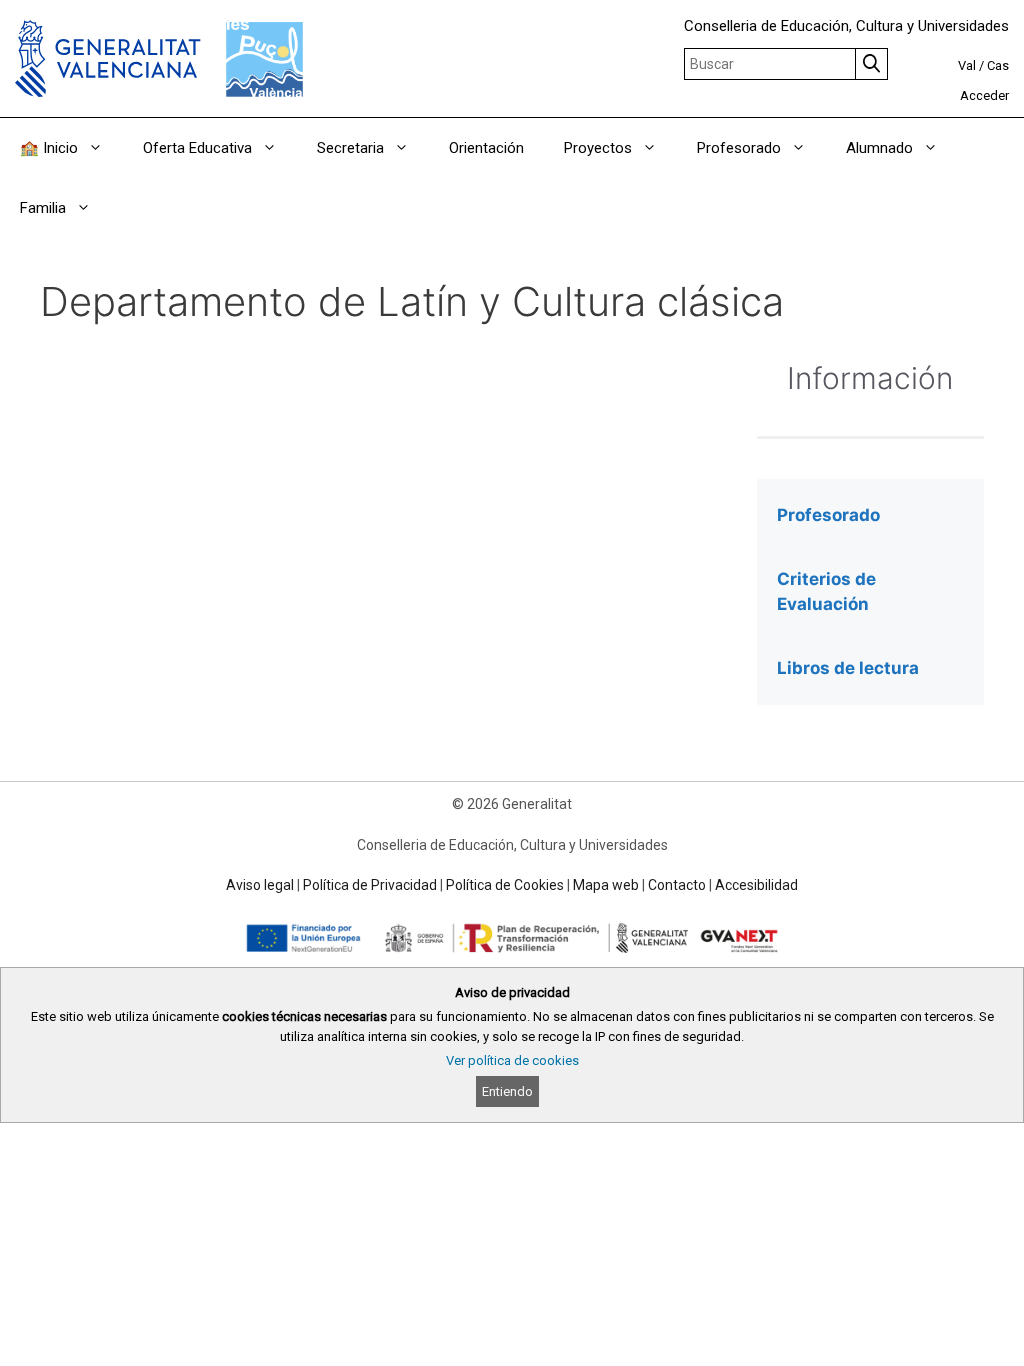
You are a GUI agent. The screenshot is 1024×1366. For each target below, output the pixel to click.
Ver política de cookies (512, 1060)
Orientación (486, 148)
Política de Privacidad (370, 885)
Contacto (677, 885)
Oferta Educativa (197, 148)
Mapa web (606, 885)
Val (967, 65)
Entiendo (507, 1091)
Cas (998, 65)
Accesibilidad (756, 885)
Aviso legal (260, 885)
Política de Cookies (505, 885)
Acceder (984, 95)
